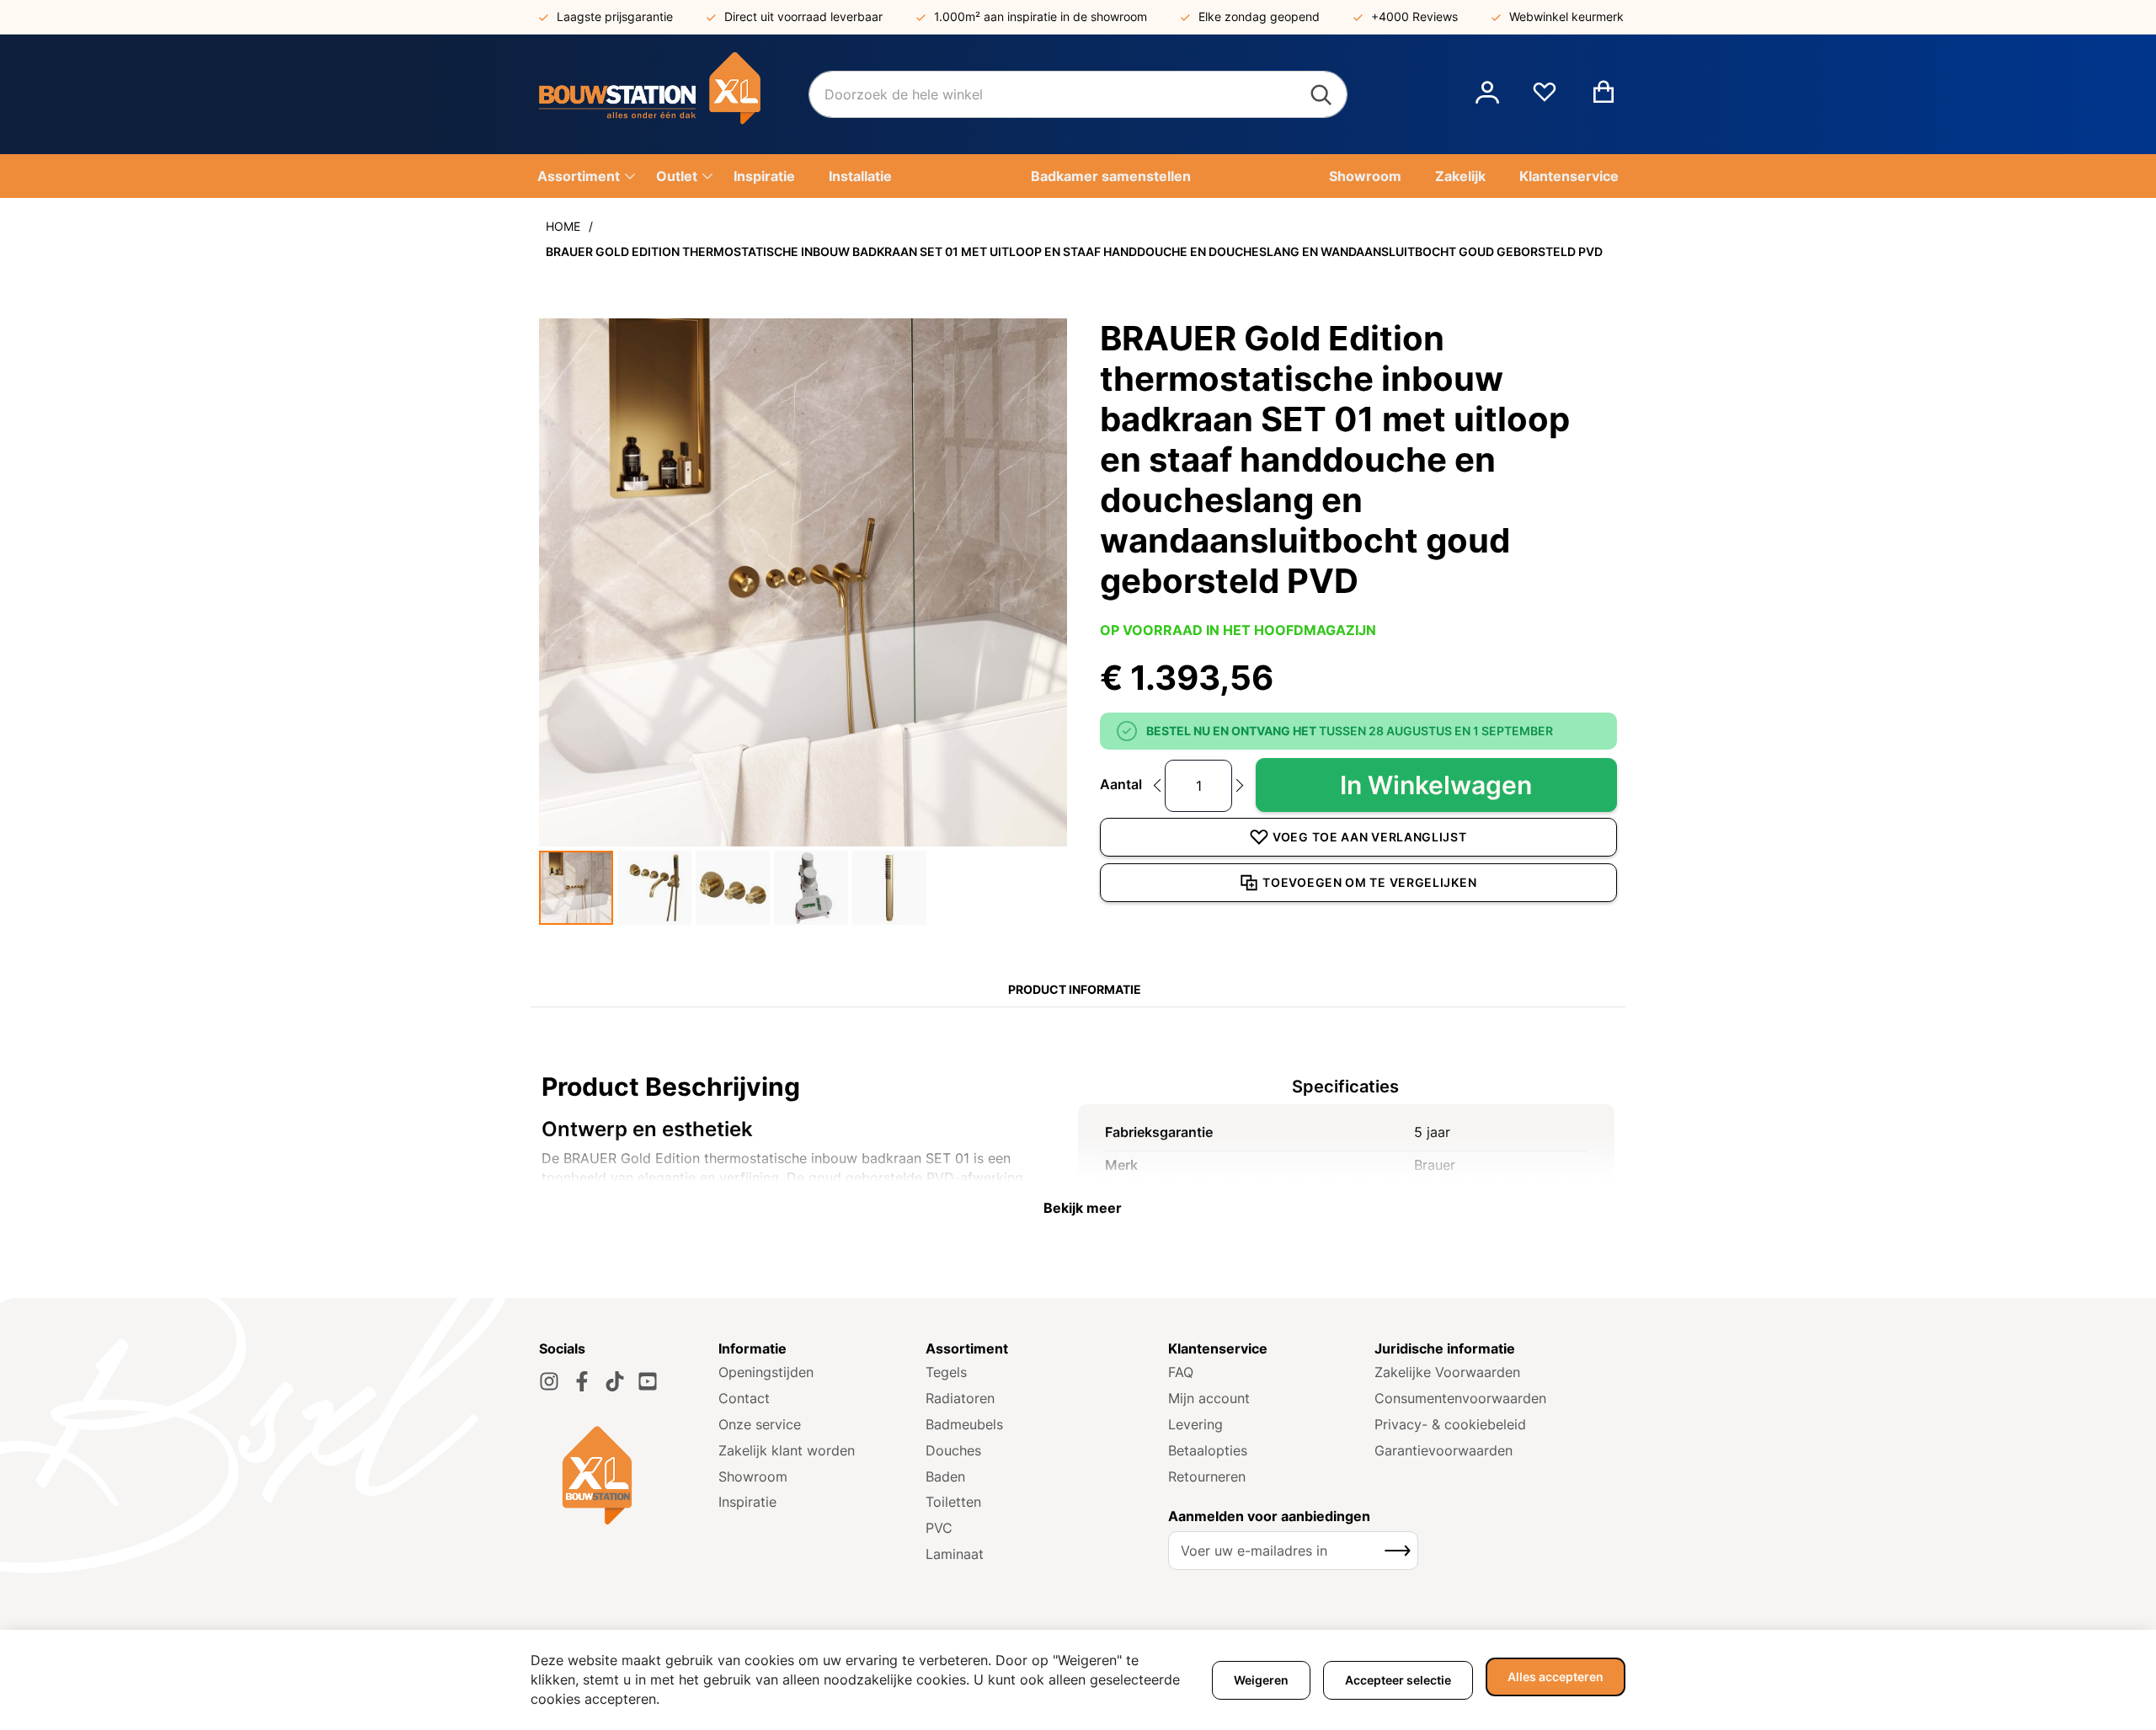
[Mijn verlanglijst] (1545, 99)
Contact (744, 1398)
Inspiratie (747, 1502)
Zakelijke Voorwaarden (1447, 1372)
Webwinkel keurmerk (1566, 16)
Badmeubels (964, 1424)
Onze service (760, 1424)
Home (563, 226)
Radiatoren (960, 1398)
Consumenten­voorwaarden (1460, 1398)
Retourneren (1207, 1476)
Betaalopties (1208, 1450)
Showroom (753, 1476)
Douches (953, 1450)
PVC (939, 1528)
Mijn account (1209, 1398)
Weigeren (1261, 1680)
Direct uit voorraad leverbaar (803, 16)
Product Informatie (1075, 989)
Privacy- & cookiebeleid (1450, 1424)
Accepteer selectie (1398, 1680)
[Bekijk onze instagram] (549, 1381)
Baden (945, 1476)
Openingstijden (766, 1372)
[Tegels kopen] (674, 94)
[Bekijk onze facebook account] (582, 1381)
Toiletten (953, 1502)
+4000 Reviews (1414, 16)
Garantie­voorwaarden (1444, 1450)
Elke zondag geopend (1259, 16)
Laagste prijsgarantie (615, 16)
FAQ (1181, 1372)
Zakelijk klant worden (787, 1450)
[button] (1487, 94)
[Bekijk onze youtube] (648, 1381)
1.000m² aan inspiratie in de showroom (1041, 16)
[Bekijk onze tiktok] (615, 1381)
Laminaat (955, 1554)
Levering (1195, 1424)
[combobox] (1078, 94)
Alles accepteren (1556, 1677)
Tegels (946, 1372)
